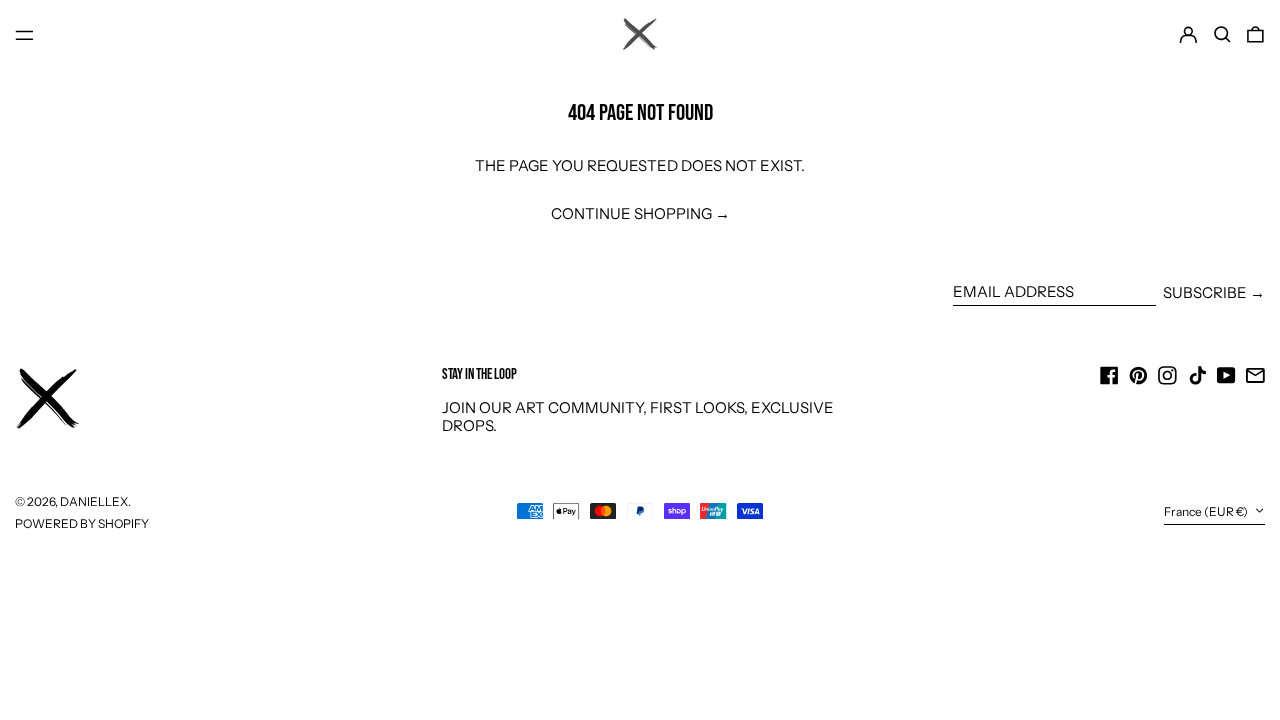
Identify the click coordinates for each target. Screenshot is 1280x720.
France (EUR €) (1207, 511)
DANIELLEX (94, 501)
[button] (1222, 35)
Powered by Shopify (82, 523)
